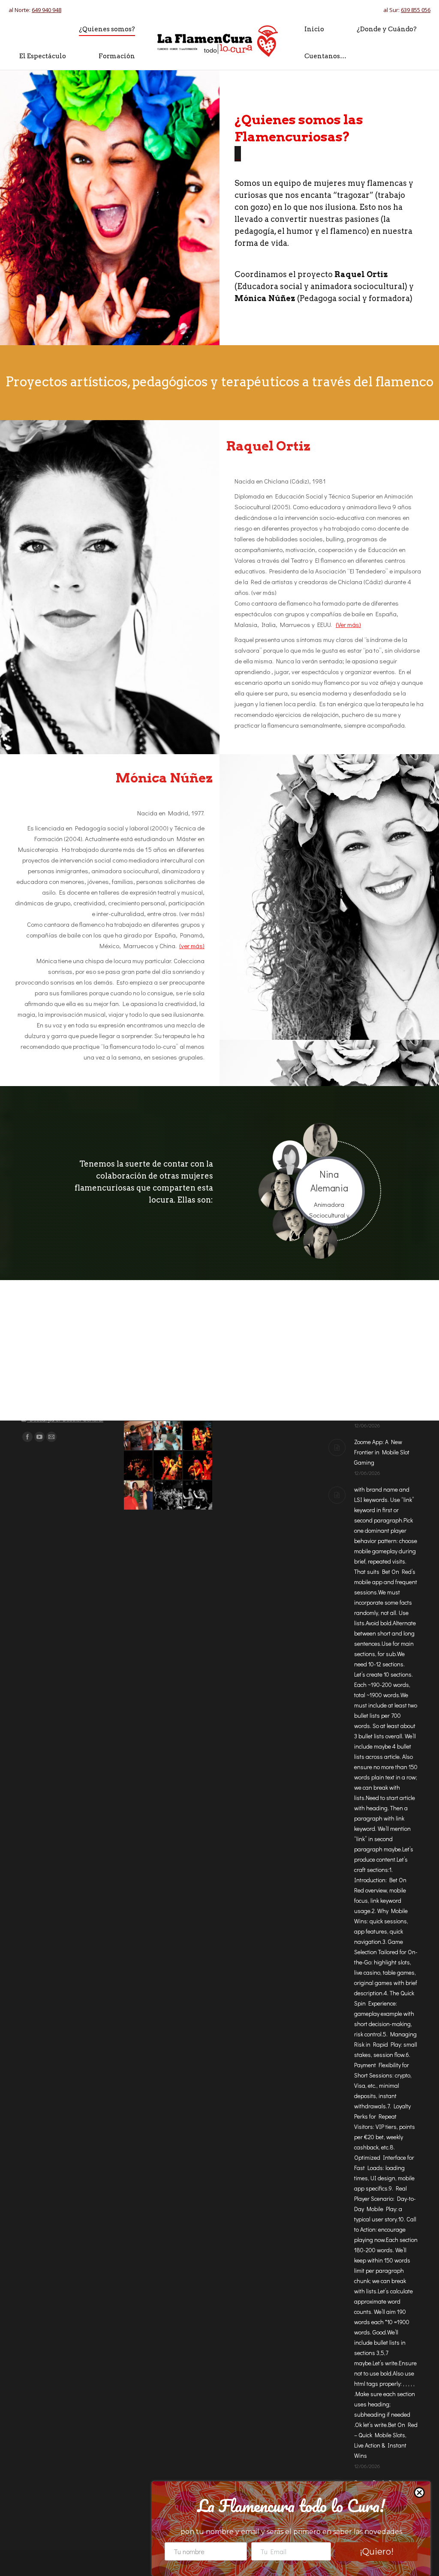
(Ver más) (348, 590)
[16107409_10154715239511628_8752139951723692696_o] (168, 1495)
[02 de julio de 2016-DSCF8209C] (139, 1495)
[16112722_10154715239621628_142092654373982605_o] (139, 1466)
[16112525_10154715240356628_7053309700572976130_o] (198, 1466)
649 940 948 (47, 10)
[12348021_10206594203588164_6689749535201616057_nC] (168, 1436)
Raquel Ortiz (268, 412)
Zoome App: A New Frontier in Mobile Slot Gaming (382, 1452)
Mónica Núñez (164, 743)
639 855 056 (416, 10)
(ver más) (192, 911)
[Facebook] (27, 1437)
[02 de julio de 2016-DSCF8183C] (139, 1436)
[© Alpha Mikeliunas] (198, 1436)
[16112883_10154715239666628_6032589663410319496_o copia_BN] (198, 1495)
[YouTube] (39, 1437)
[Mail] (51, 1437)
